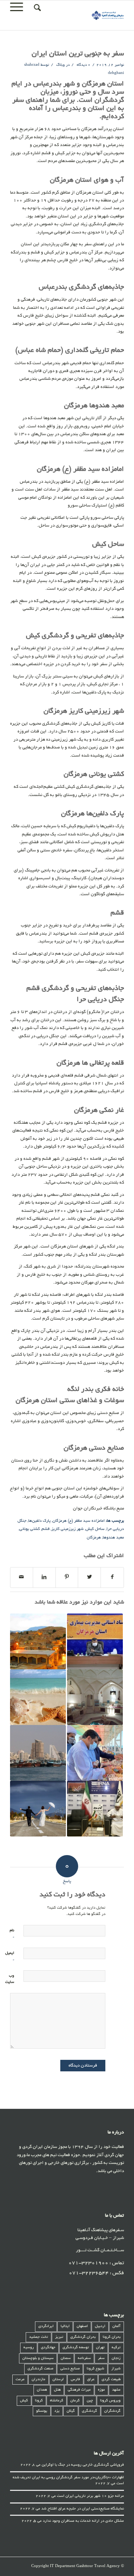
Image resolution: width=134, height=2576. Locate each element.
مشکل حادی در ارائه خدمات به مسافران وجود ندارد (83, 2521)
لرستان (58, 2380)
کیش (24, 2401)
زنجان (116, 2358)
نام (12, 1934)
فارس (75, 2380)
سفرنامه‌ (84, 2358)
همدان (42, 2390)
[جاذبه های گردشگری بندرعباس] (38, 1753)
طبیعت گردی (111, 2380)
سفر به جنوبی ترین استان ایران (78, 54)
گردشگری (90, 2411)
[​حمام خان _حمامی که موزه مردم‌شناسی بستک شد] (95, 1697)
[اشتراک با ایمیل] (22, 1577)
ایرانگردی (46, 2326)
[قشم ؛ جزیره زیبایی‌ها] (38, 1697)
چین (90, 2401)
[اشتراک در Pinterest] (67, 1577)
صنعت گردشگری (40, 2369)
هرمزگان (94, 1538)
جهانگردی (48, 2348)
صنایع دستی (70, 2369)
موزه (101, 2390)
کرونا (39, 2401)
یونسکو (42, 2411)
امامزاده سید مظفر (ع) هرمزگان (79, 1521)
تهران (100, 2348)
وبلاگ (60, 65)
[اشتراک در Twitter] (89, 1577)
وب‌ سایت (10, 1979)
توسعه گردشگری (76, 2348)
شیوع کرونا (95, 2369)
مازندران (39, 2380)
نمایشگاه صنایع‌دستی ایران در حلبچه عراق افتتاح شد (83, 2509)
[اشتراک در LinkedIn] (44, 1577)
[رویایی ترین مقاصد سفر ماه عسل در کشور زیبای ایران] (38, 1809)
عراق (91, 2380)
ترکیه (116, 2348)
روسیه (29, 2348)
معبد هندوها (113, 1538)
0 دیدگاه (83, 65)
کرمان (75, 2401)
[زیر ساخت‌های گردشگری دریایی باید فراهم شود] (95, 1753)
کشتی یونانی (30, 1529)
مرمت (20, 2380)
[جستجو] (36, 8)
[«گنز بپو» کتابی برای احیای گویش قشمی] (95, 1809)
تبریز (59, 2337)
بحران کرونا (112, 2337)
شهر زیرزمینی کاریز (68, 1529)
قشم (46, 1529)
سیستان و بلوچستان (38, 2358)
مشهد (116, 2390)
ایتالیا (65, 2326)
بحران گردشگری (83, 2337)
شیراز (116, 2369)
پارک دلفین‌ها (39, 1521)
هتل (57, 2390)
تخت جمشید (39, 2337)
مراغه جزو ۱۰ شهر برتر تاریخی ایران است (90, 2496)
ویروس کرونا (110, 2401)
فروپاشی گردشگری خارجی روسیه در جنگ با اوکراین (83, 2465)
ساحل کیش (95, 1529)
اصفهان (82, 2326)
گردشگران (112, 2411)
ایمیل (10, 1957)
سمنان (66, 2358)
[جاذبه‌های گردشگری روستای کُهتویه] (38, 1641)
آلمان (117, 2326)
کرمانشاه (57, 2401)
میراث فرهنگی (79, 2390)
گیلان (71, 2411)
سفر (101, 2358)
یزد (57, 2411)
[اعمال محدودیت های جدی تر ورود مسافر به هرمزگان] (95, 1641)
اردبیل (100, 2326)
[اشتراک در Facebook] (112, 1577)
